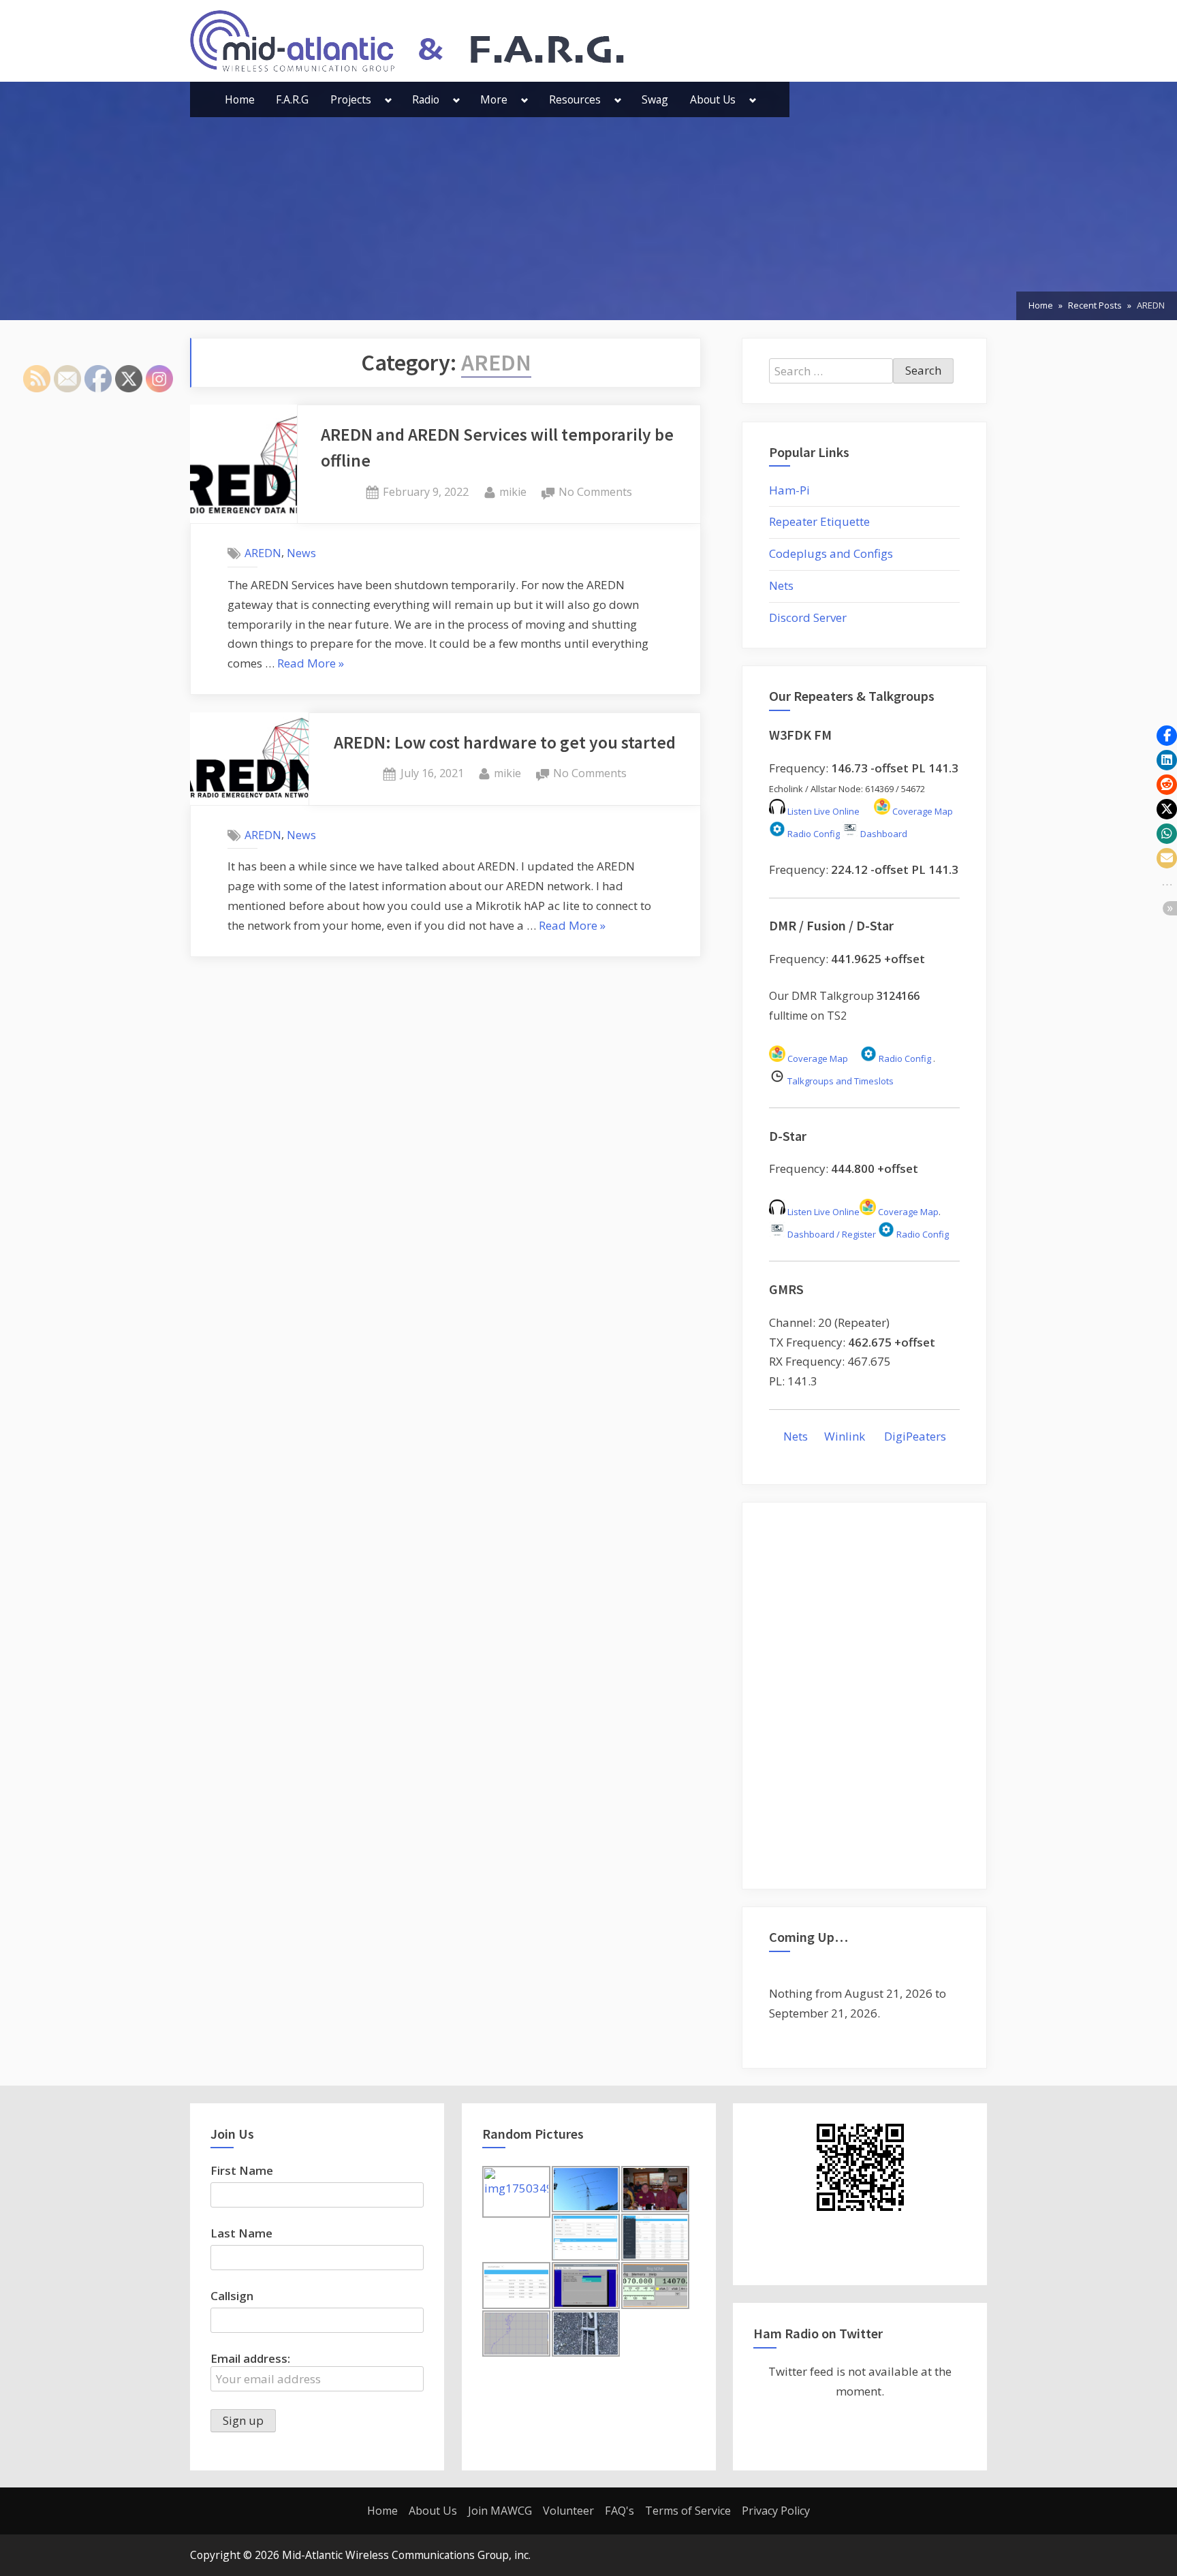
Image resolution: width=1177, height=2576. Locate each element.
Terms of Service (688, 2511)
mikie (513, 491)
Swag (655, 99)
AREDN (263, 553)
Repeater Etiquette (819, 521)
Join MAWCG (500, 2511)
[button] (1167, 736)
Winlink (846, 1436)
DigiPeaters (915, 1436)
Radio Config (813, 834)
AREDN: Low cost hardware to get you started (505, 742)
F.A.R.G (292, 99)
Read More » (311, 664)
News (301, 553)
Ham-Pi (789, 490)
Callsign (232, 2296)
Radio (426, 99)
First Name (242, 2170)
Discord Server (808, 617)
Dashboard (883, 834)
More (494, 99)
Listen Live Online (822, 811)
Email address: (250, 2358)
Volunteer (568, 2511)
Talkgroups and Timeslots (841, 1081)
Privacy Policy (776, 2511)
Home (240, 99)
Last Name (241, 2233)
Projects (351, 99)
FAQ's (619, 2511)
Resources (575, 99)
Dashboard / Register (831, 1234)
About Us (713, 99)
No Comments (595, 493)
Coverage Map (922, 811)
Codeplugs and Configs (831, 553)
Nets (781, 585)
